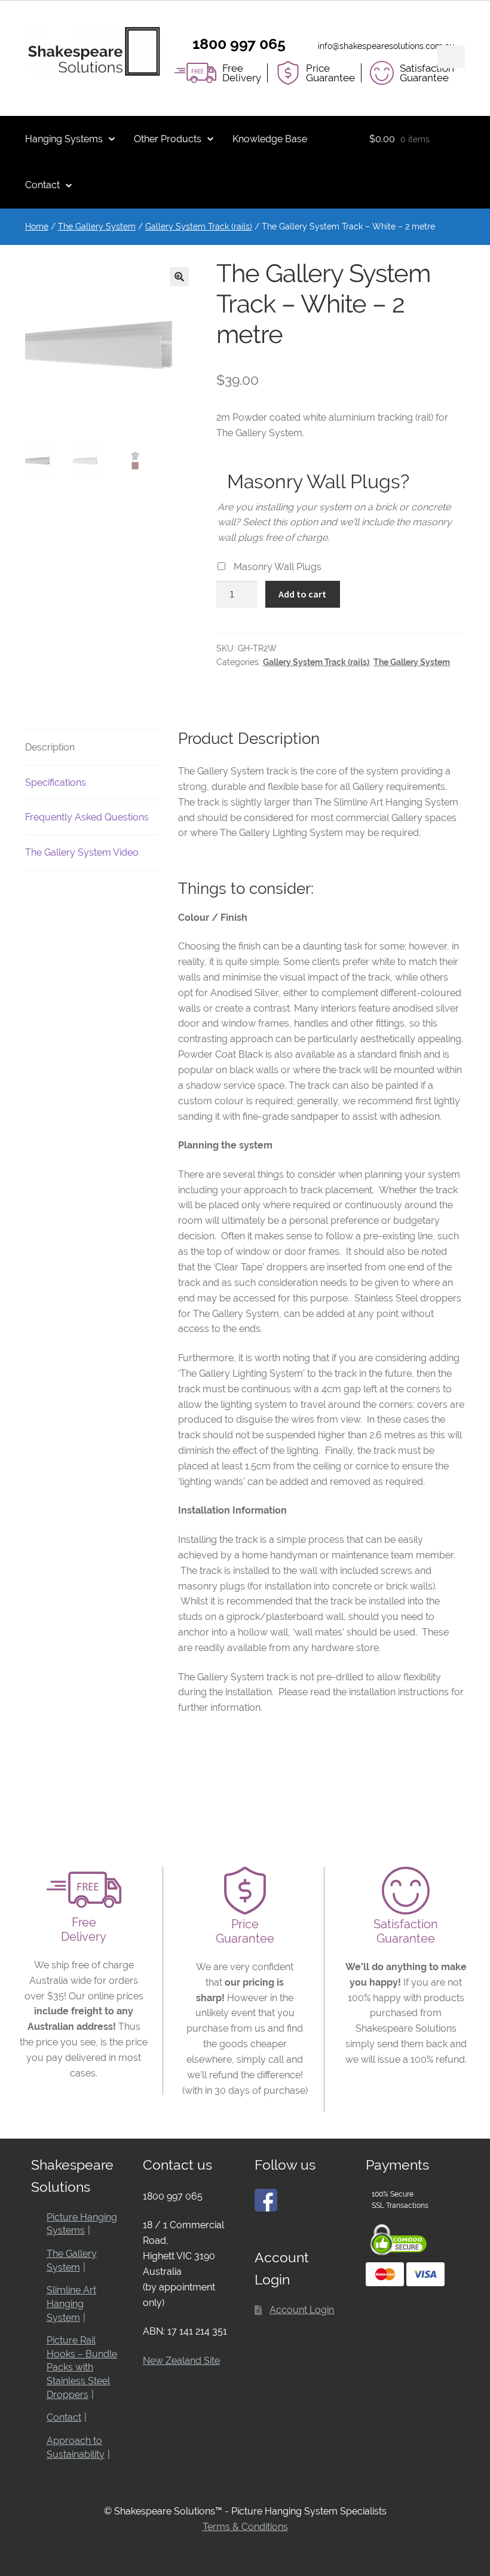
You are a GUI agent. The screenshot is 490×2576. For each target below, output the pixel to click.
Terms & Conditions (245, 2527)
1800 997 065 (239, 44)
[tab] (92, 748)
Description (50, 747)
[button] (179, 277)
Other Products (168, 139)
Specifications (56, 782)
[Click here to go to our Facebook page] (266, 2200)
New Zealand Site (181, 2361)
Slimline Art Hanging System (71, 2304)
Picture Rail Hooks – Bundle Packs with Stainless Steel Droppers (82, 2367)
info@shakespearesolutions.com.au (386, 46)
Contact (42, 185)
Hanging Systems (64, 139)
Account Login (302, 2310)
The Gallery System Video (82, 852)
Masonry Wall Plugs (278, 567)
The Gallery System (97, 226)
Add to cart (302, 594)
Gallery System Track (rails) (199, 226)
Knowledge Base (270, 139)
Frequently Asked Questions (87, 817)
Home (37, 226)
